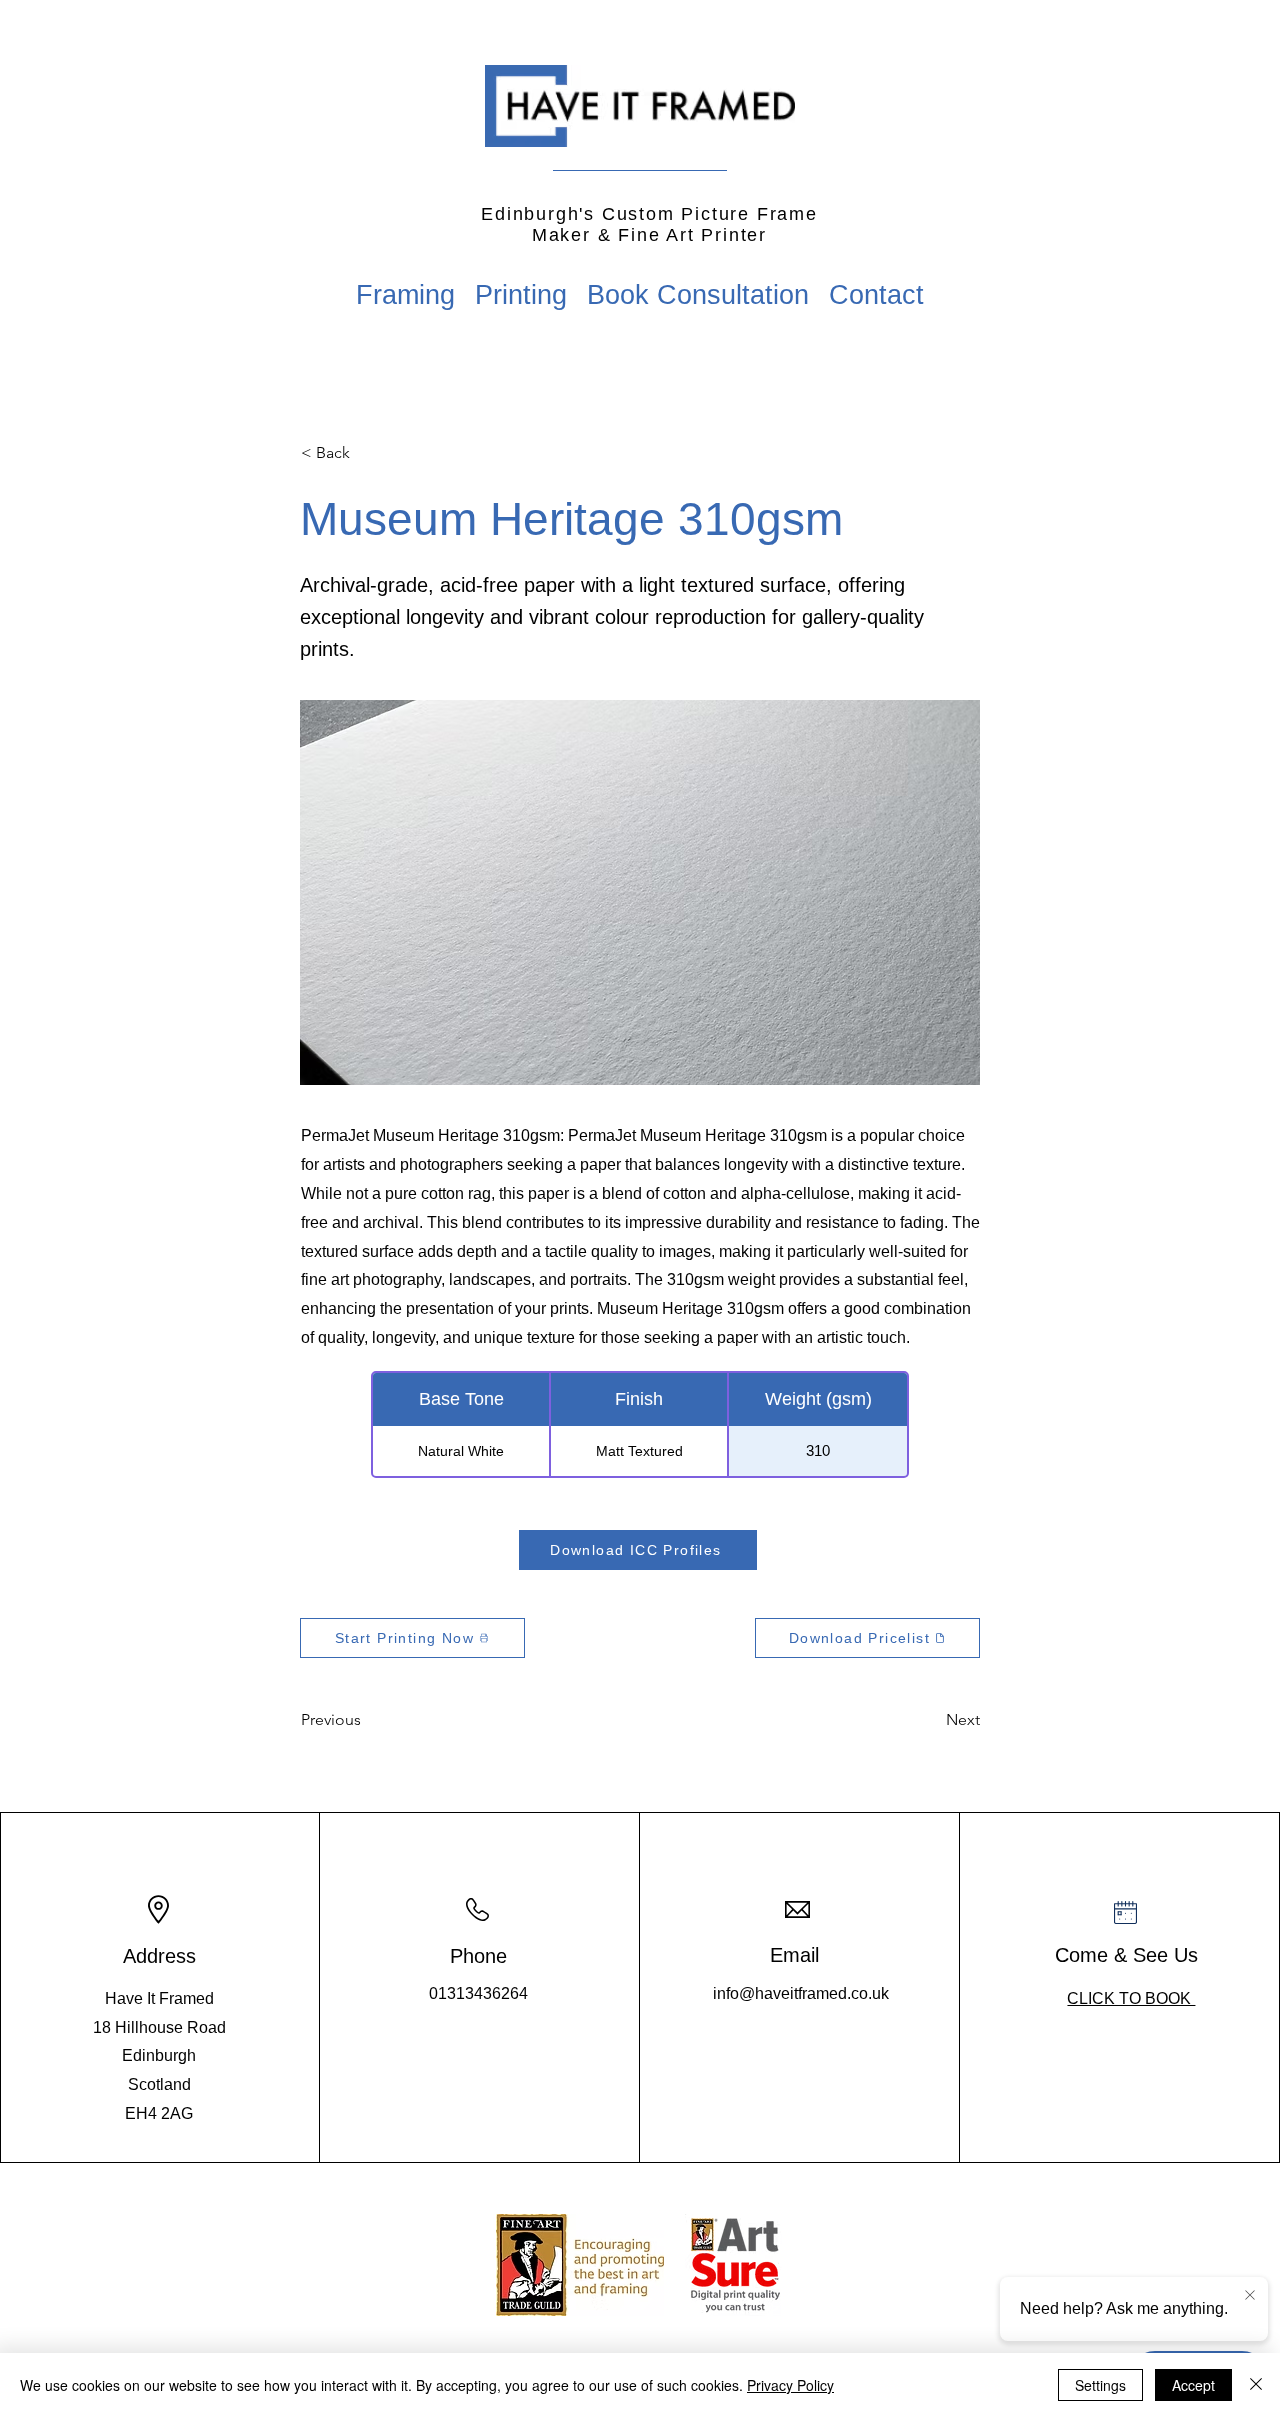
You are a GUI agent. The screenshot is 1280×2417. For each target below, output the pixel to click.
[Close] (1256, 2385)
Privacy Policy (790, 2385)
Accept (1193, 2385)
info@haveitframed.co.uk (801, 1993)
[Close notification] (1250, 2296)
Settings (1100, 2385)
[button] (367, 453)
